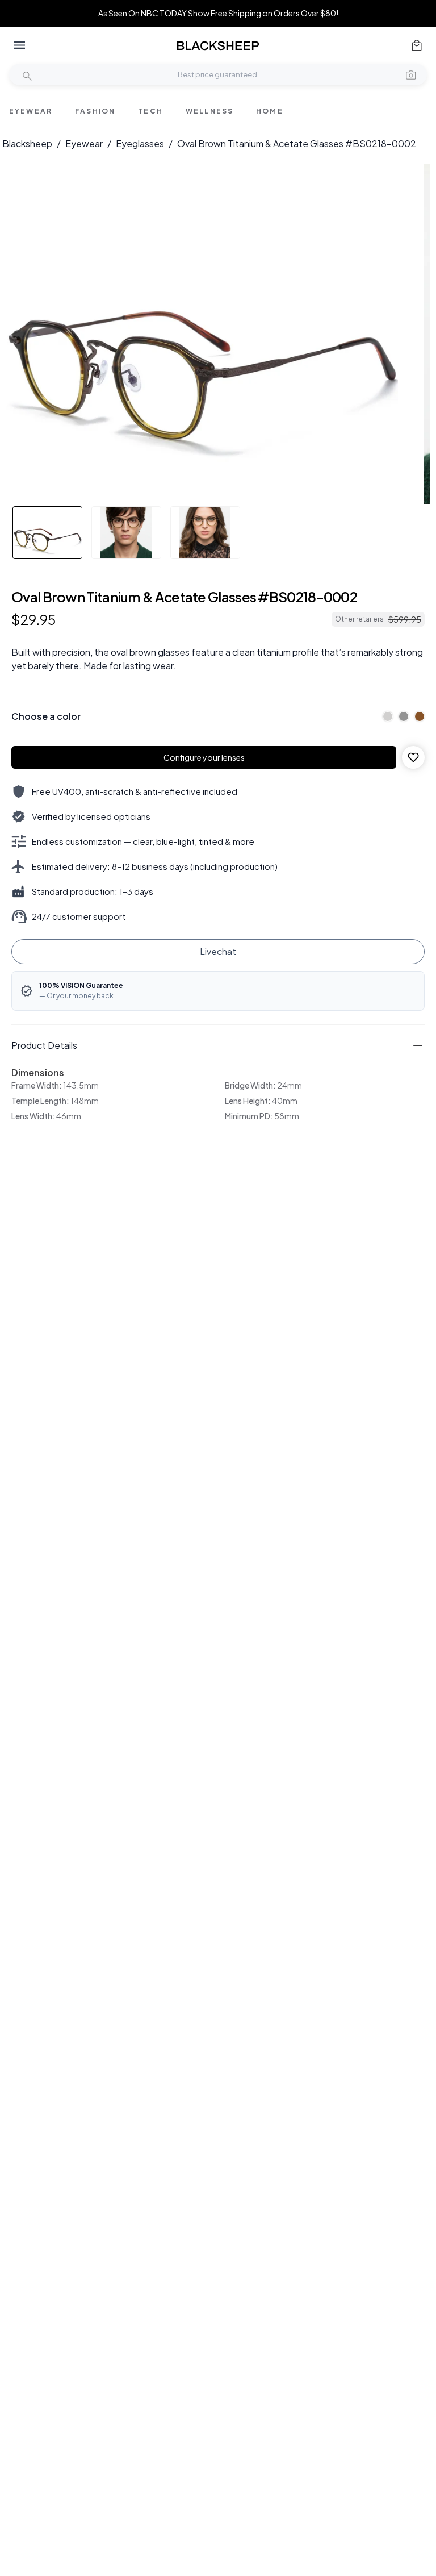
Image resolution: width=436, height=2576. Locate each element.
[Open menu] (19, 45)
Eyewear (84, 143)
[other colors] (385, 716)
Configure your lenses (204, 757)
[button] (411, 74)
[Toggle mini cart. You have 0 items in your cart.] (417, 45)
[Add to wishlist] (413, 757)
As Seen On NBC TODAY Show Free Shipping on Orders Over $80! (218, 13)
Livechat (218, 951)
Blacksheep (27, 143)
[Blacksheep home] (218, 46)
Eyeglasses (140, 143)
